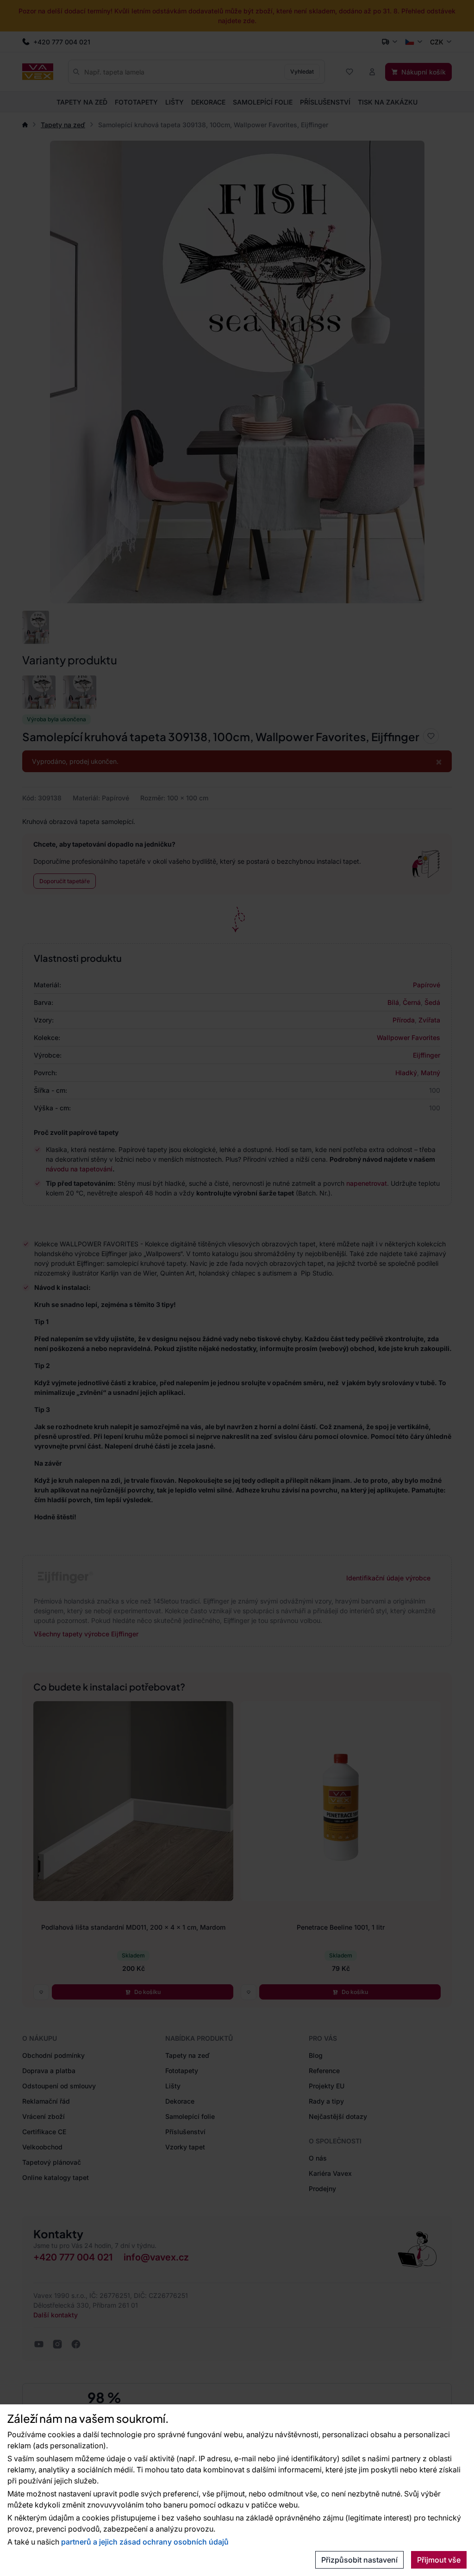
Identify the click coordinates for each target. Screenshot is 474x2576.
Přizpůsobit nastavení (359, 2560)
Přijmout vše (439, 2560)
